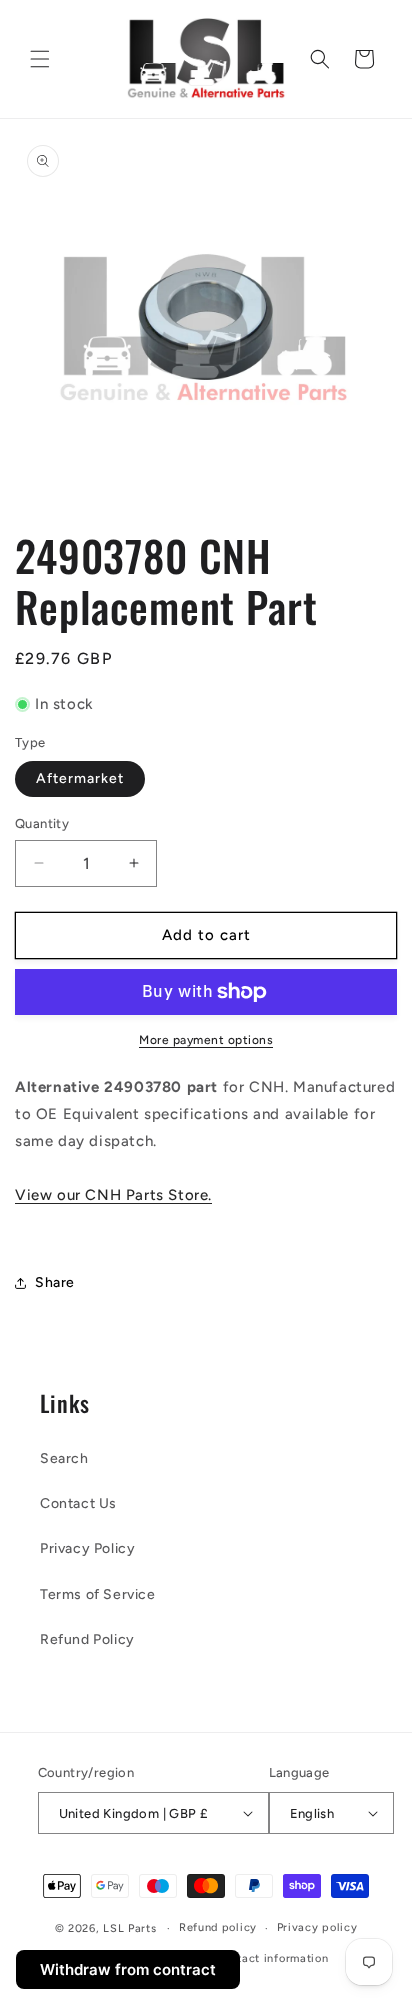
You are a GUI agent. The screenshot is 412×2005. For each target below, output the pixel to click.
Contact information (271, 1958)
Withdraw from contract (128, 1969)
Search (64, 1458)
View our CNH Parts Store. (113, 1195)
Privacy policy (317, 1927)
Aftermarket (80, 778)
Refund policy (218, 1927)
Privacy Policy (87, 1548)
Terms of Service (98, 1594)
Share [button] (55, 1282)
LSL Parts (129, 1928)
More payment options (206, 1040)
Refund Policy (87, 1639)
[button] (40, 59)
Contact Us (78, 1503)
